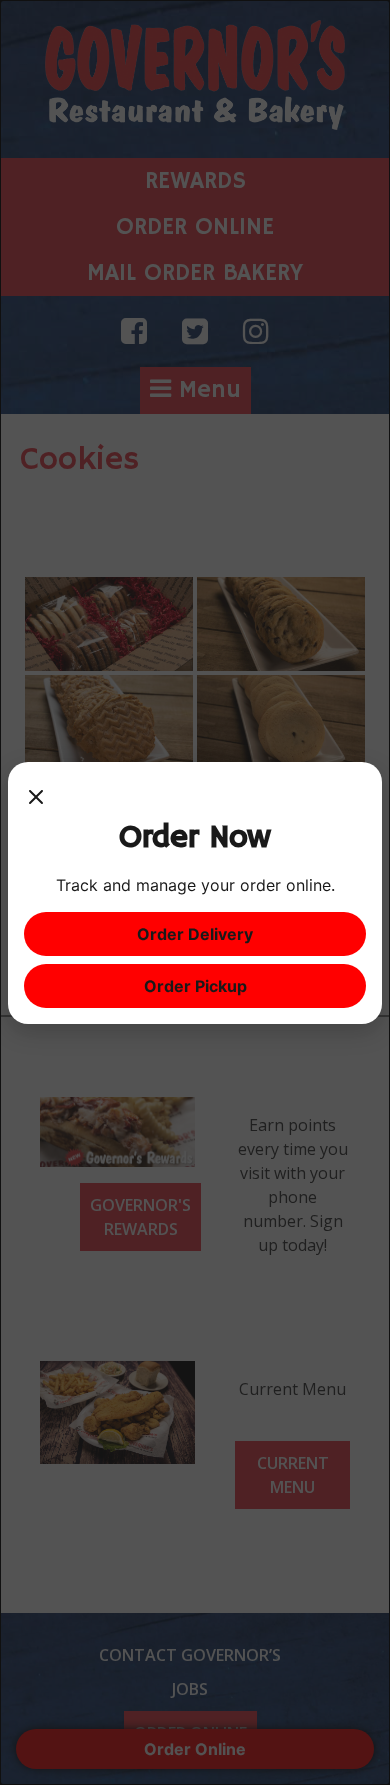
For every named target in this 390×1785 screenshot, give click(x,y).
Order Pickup (195, 986)
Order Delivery (195, 934)
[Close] (36, 798)
